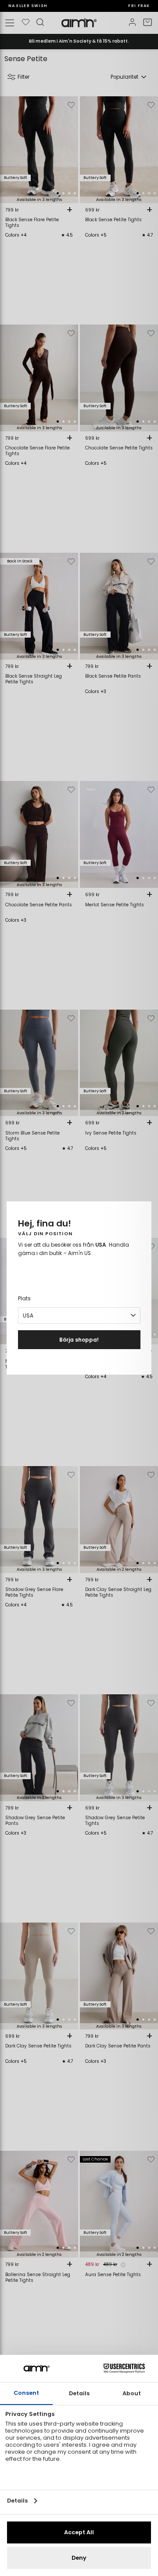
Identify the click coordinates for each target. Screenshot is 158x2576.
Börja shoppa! (79, 1340)
